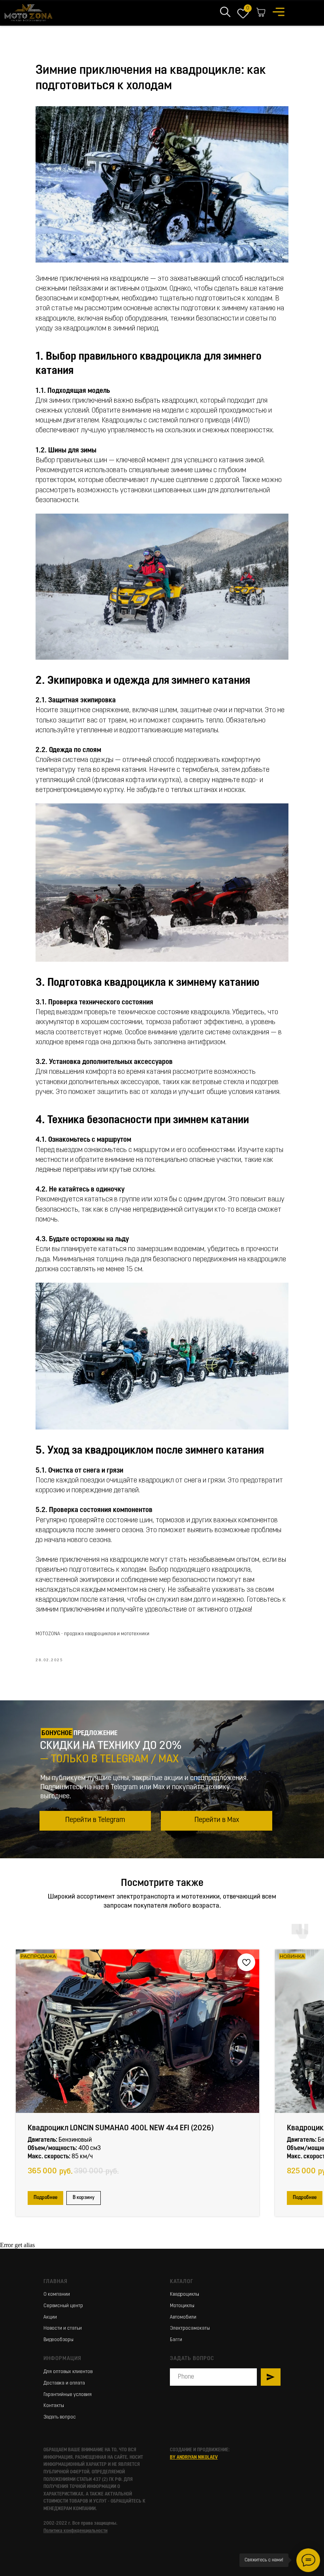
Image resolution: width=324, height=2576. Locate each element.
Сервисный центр (63, 2306)
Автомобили (183, 2317)
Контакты (54, 2406)
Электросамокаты (190, 2328)
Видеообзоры (58, 2340)
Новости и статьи (63, 2328)
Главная (56, 2282)
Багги (176, 2340)
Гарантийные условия (68, 2395)
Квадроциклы (185, 2295)
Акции (50, 2317)
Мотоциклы (182, 2306)
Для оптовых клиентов (68, 2372)
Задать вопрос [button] (60, 2417)
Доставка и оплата (64, 2383)
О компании (57, 2295)
